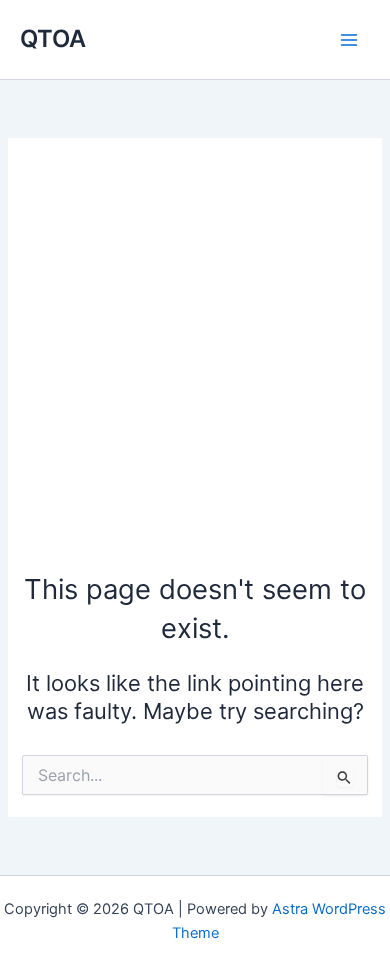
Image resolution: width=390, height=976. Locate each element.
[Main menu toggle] (349, 40)
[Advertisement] (195, 365)
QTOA (53, 38)
